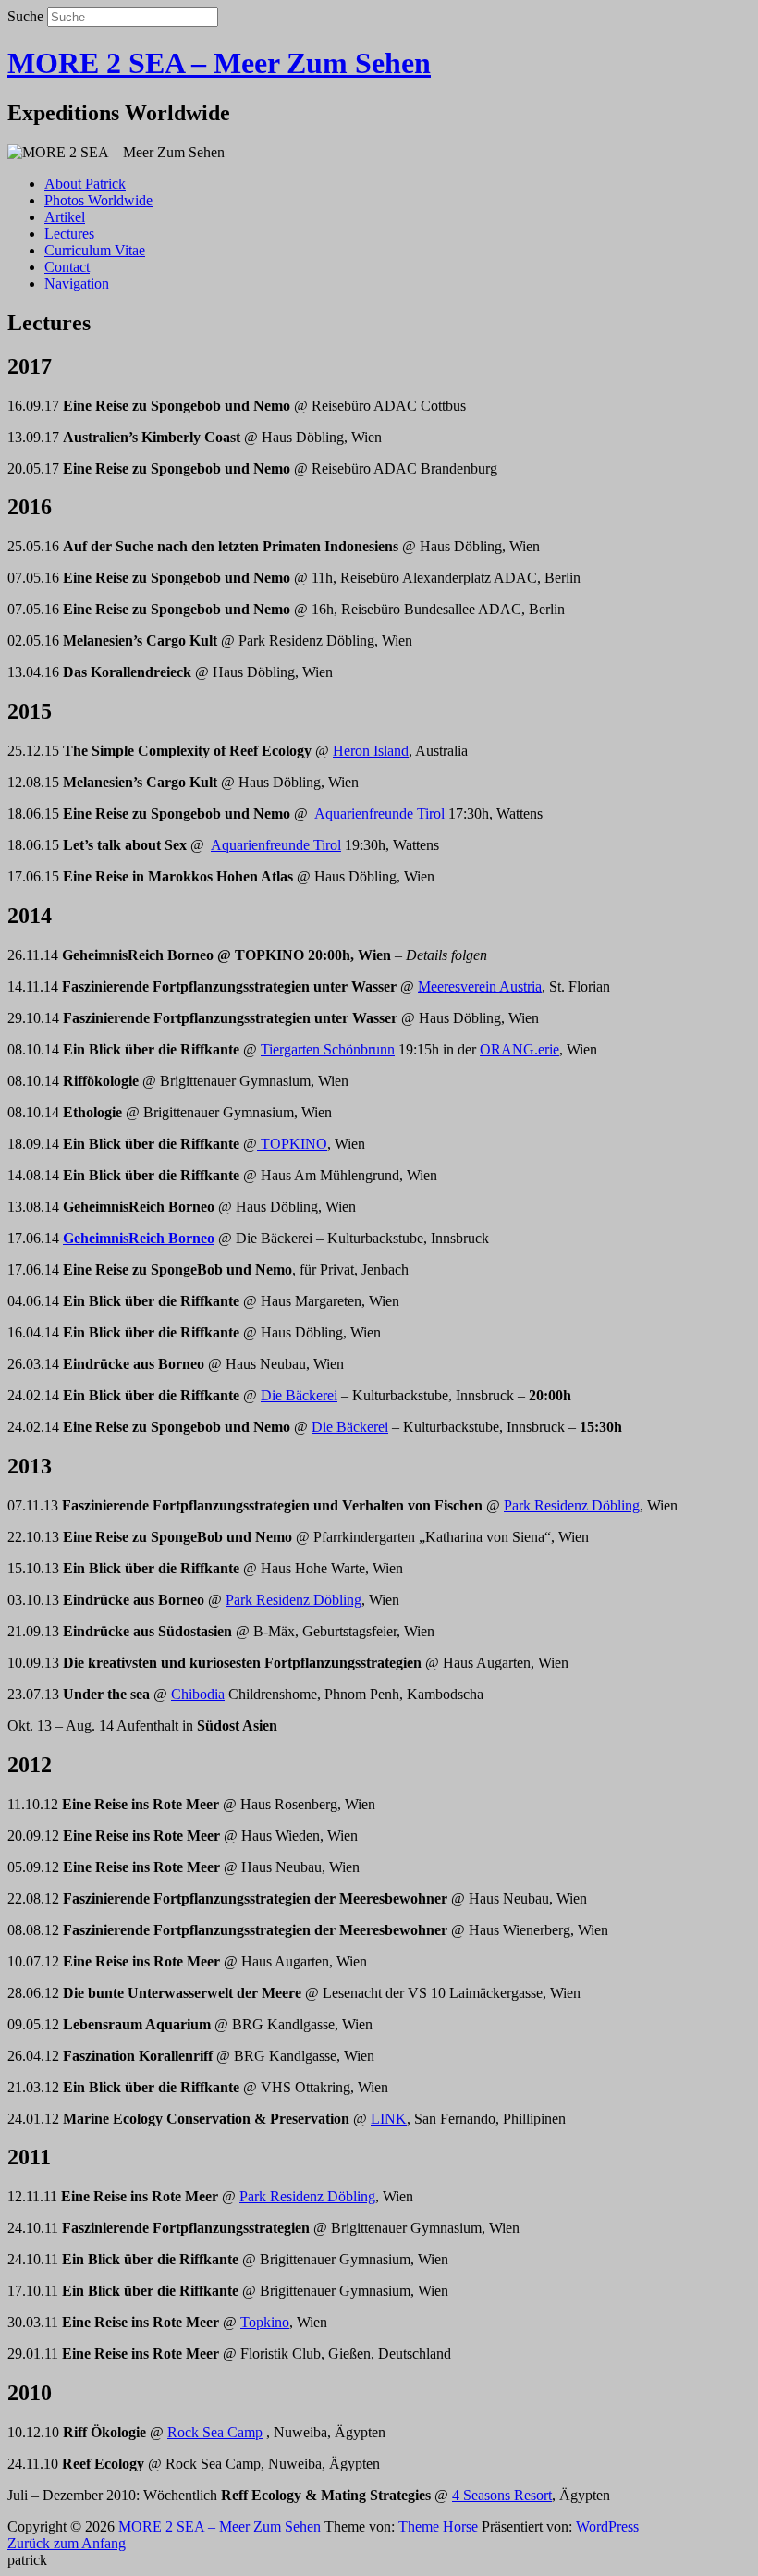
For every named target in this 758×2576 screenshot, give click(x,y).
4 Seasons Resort (502, 2495)
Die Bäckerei (299, 1395)
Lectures (69, 234)
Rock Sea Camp (215, 2432)
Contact (67, 267)
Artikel (65, 217)
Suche (25, 16)
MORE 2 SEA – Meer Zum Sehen (219, 63)
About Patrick (85, 184)
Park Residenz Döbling (572, 1505)
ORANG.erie (520, 1049)
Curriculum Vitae (95, 250)
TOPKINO (292, 1144)
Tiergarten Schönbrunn (328, 1049)
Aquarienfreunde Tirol (381, 813)
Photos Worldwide (98, 200)
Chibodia (198, 1694)
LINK (389, 2119)
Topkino (265, 2322)
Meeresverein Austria (480, 986)
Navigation (77, 283)
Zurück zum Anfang (67, 2543)
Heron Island (371, 751)
